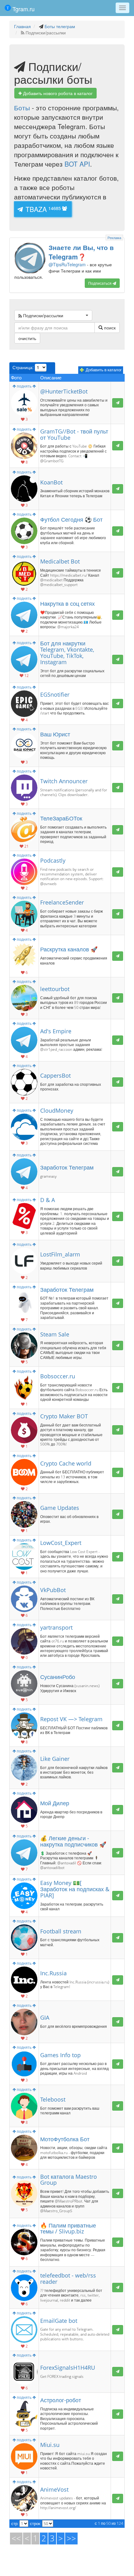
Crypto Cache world (66, 1463)
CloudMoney (57, 1110)
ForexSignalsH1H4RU (68, 2368)
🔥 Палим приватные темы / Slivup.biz (68, 2228)
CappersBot (55, 1075)
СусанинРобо (58, 1677)
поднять (24, 386)
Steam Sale (55, 1334)
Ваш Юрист (55, 734)
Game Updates (60, 1508)
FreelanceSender (62, 902)
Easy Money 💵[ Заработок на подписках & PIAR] (75, 1889)
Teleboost (53, 2099)
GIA (45, 2017)
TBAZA (42, 209)
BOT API (77, 164)
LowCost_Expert (61, 1543)
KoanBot (51, 482)
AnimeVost (54, 2489)
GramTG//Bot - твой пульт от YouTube (74, 434)
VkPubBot (53, 1590)
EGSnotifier (55, 694)
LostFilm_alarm (60, 1254)
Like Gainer (55, 1759)
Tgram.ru (23, 9)
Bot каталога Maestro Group (69, 2180)
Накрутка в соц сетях (67, 604)
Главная (22, 26)
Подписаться (100, 283)
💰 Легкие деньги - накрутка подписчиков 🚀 (73, 1841)
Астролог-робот (61, 2400)
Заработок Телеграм (67, 1167)
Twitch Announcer (64, 781)
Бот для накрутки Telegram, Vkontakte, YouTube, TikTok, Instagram (67, 652)
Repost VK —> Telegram (71, 1719)
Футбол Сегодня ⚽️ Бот (71, 519)
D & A (48, 1200)
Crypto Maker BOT (64, 1416)
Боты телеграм (60, 26)
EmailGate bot (59, 2321)
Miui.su (50, 2445)
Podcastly (53, 860)
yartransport (56, 1627)
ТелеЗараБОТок (61, 818)
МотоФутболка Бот (65, 2139)
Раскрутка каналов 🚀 (69, 949)
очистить (27, 338)
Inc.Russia (53, 1973)
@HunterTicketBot (64, 391)
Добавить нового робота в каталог (57, 93)
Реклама (114, 238)
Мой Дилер (55, 1803)
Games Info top (60, 2055)
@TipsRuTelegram (81, 256)
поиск (109, 328)
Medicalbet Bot (60, 561)
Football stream (61, 1931)
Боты (22, 108)
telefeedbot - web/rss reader (68, 2278)
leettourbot (55, 989)
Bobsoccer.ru (58, 1376)
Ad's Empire (56, 1031)
